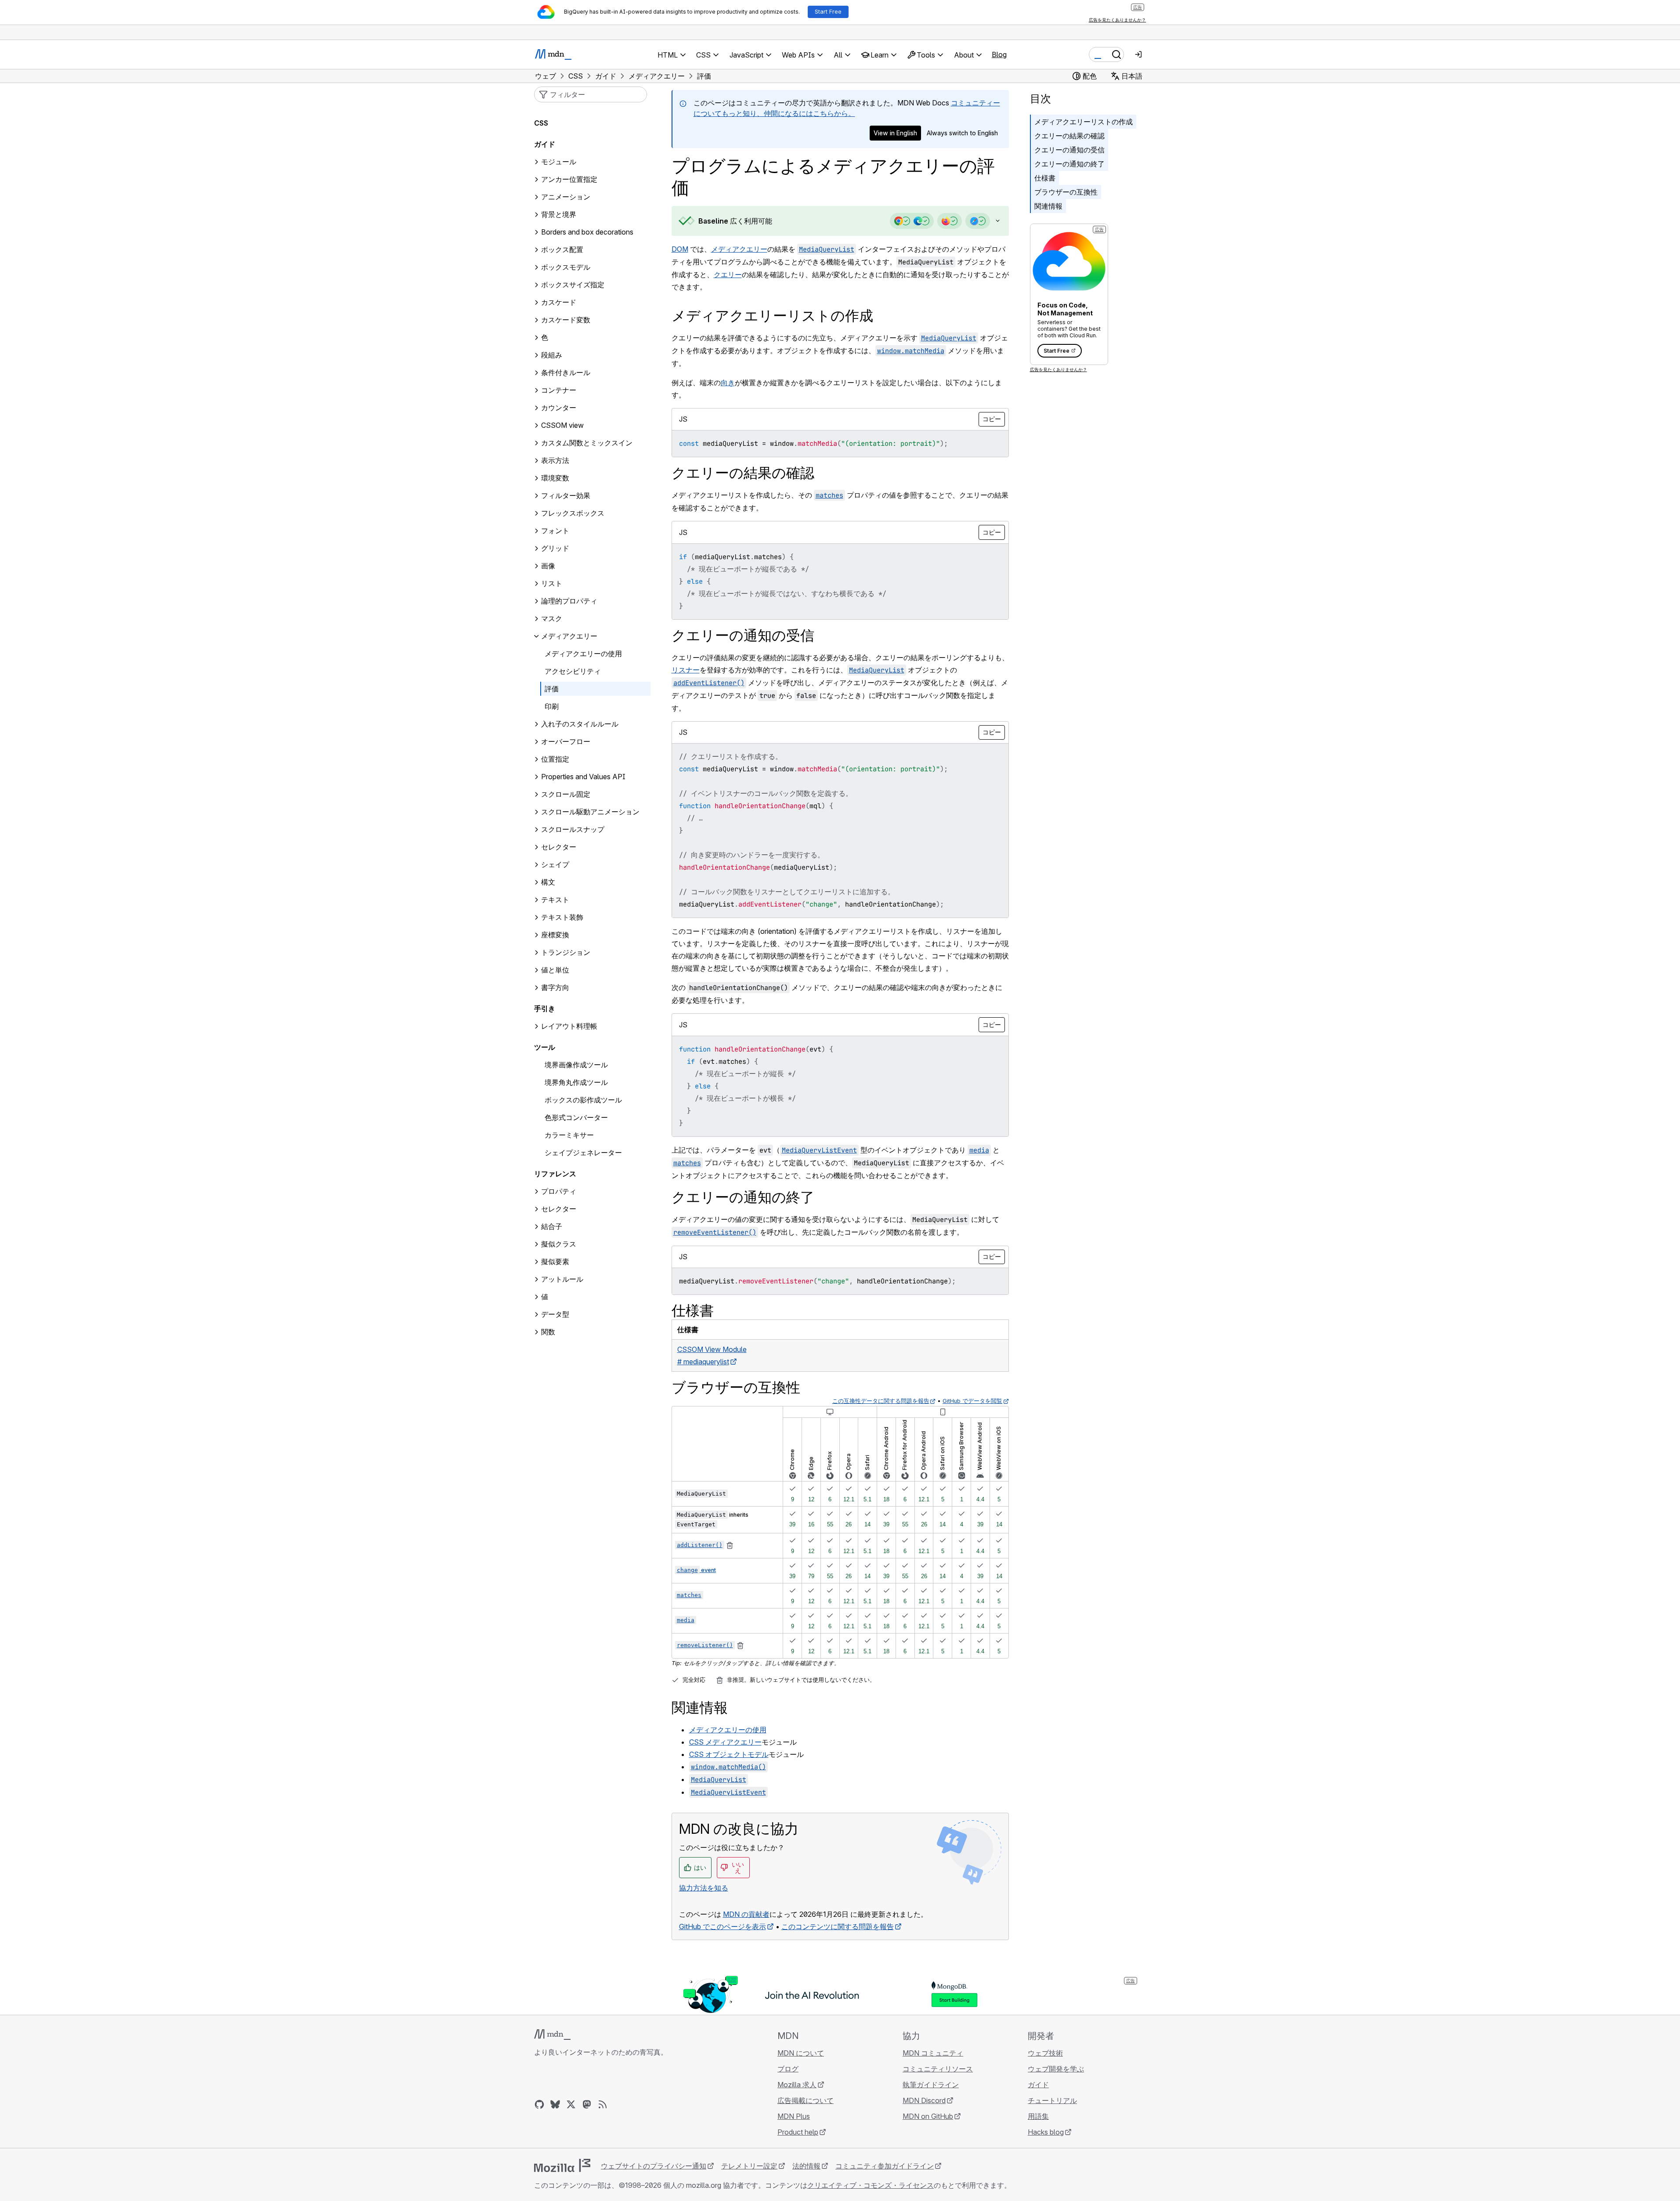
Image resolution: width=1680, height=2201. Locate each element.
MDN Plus (794, 2116)
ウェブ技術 (1045, 2053)
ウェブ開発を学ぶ (1056, 2069)
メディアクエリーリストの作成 (1084, 122)
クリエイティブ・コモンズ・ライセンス (871, 2185)
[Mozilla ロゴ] (562, 2165)
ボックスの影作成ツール (583, 1100)
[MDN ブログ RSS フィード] (603, 2104)
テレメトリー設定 (749, 2166)
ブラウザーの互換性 (1066, 192)
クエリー (728, 275)
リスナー (686, 670)
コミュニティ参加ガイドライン (885, 2166)
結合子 (552, 1227)
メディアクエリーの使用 (728, 1730)
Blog (999, 54)
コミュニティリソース (938, 2069)
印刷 (552, 707)
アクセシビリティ (573, 672)
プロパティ (559, 1192)
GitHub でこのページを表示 (723, 1926)
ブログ (788, 2069)
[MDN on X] (571, 2104)
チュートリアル (1052, 2100)
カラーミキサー (569, 1135)
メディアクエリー (739, 249)
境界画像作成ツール (576, 1065)
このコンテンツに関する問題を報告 (838, 1926)
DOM (680, 249)
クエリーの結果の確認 (1069, 136)
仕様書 (1045, 178)
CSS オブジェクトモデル (729, 1754)
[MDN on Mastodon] (587, 2104)
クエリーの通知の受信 (1069, 150)
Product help (798, 2132)
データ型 (555, 1315)
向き (728, 383)
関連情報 (1048, 206)
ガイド (545, 145)
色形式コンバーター (576, 1118)
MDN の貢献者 (746, 1914)
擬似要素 (555, 1262)
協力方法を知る (704, 1888)
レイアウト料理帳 (569, 1026)
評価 (552, 689)
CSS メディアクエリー (725, 1742)
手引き (545, 1009)
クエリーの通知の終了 (1069, 164)
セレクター (559, 1209)
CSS (541, 123)
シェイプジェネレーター (583, 1153)
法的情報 (806, 2166)
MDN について (801, 2053)
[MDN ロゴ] (552, 2035)
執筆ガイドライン (931, 2085)
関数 (548, 1332)
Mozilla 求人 (797, 2085)
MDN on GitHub (928, 2116)
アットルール (562, 1279)
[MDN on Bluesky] (555, 2104)
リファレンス (555, 1174)
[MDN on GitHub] (539, 2104)
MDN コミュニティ (933, 2053)
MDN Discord (924, 2100)
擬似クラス (559, 1244)
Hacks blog (1046, 2132)
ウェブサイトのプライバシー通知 (654, 2166)
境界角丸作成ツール (576, 1083)
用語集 (1038, 2116)
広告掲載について (806, 2100)
